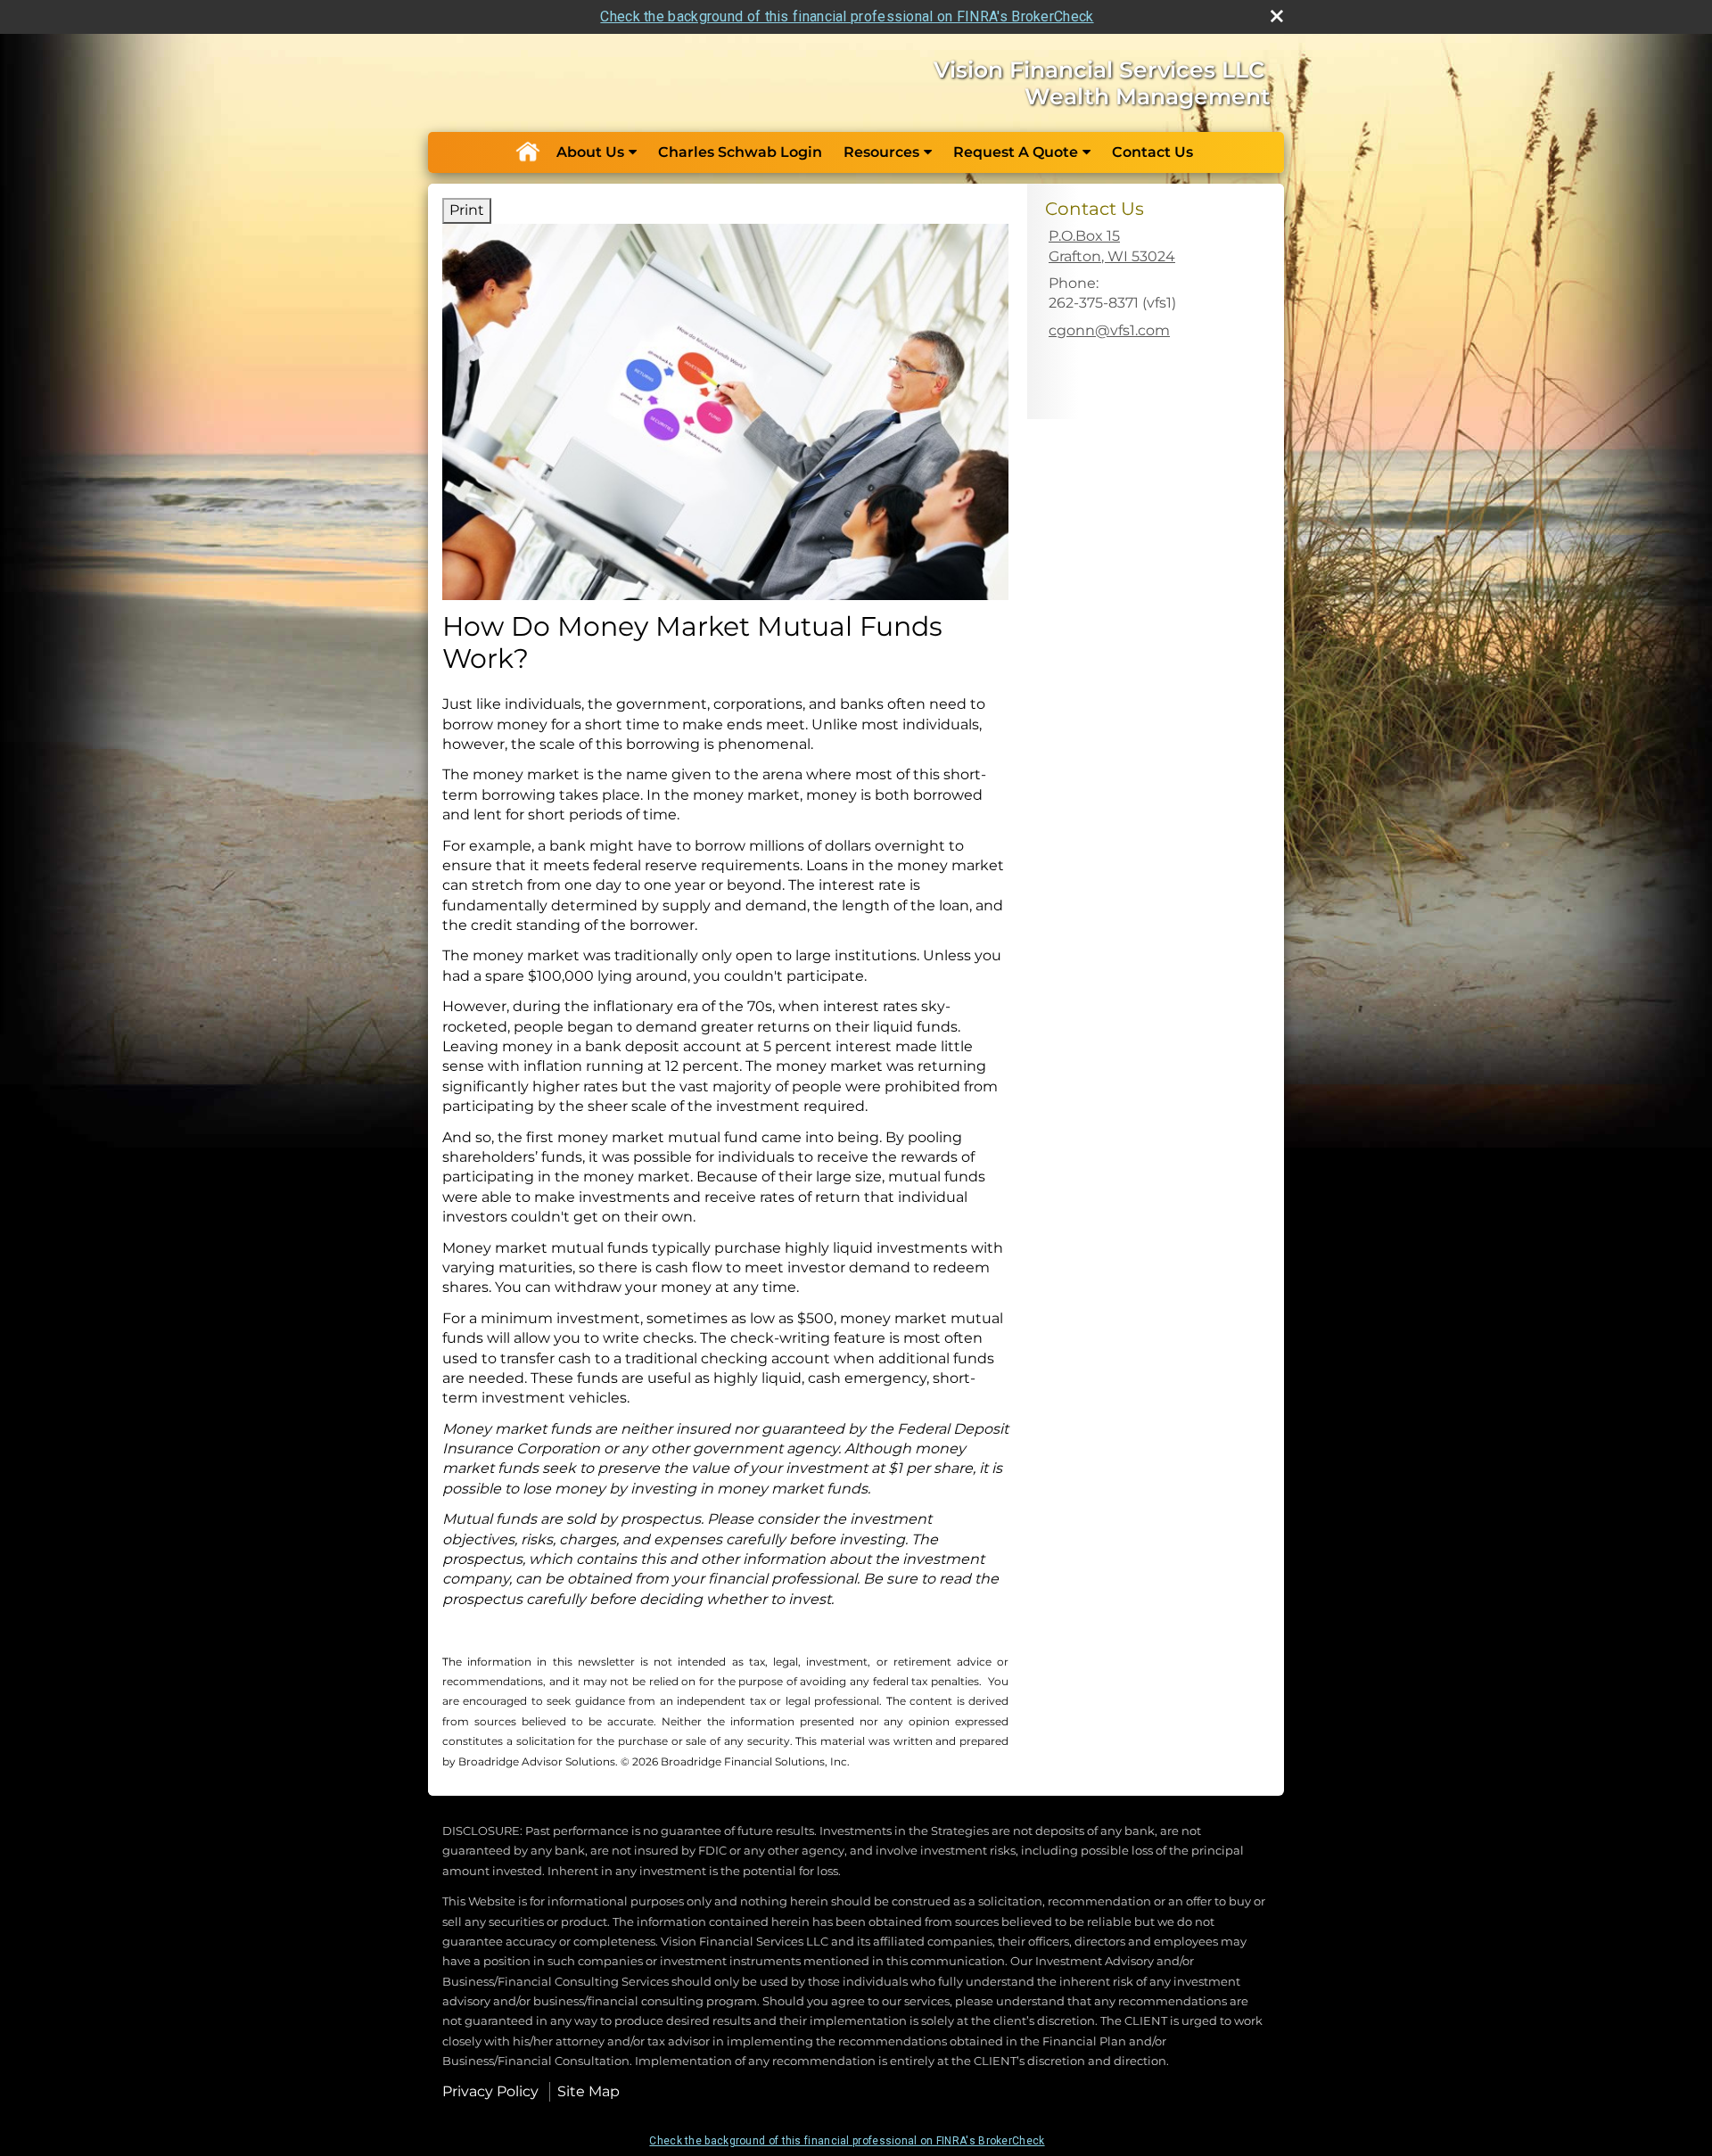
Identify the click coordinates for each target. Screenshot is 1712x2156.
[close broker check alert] (1277, 16)
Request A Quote (1016, 152)
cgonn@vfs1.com (1109, 330)
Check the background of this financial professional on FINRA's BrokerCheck (847, 16)
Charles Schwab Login (740, 152)
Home (527, 152)
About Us (590, 152)
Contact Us (1152, 152)
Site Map (588, 2091)
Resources (881, 152)
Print (467, 210)
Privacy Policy (490, 2091)
